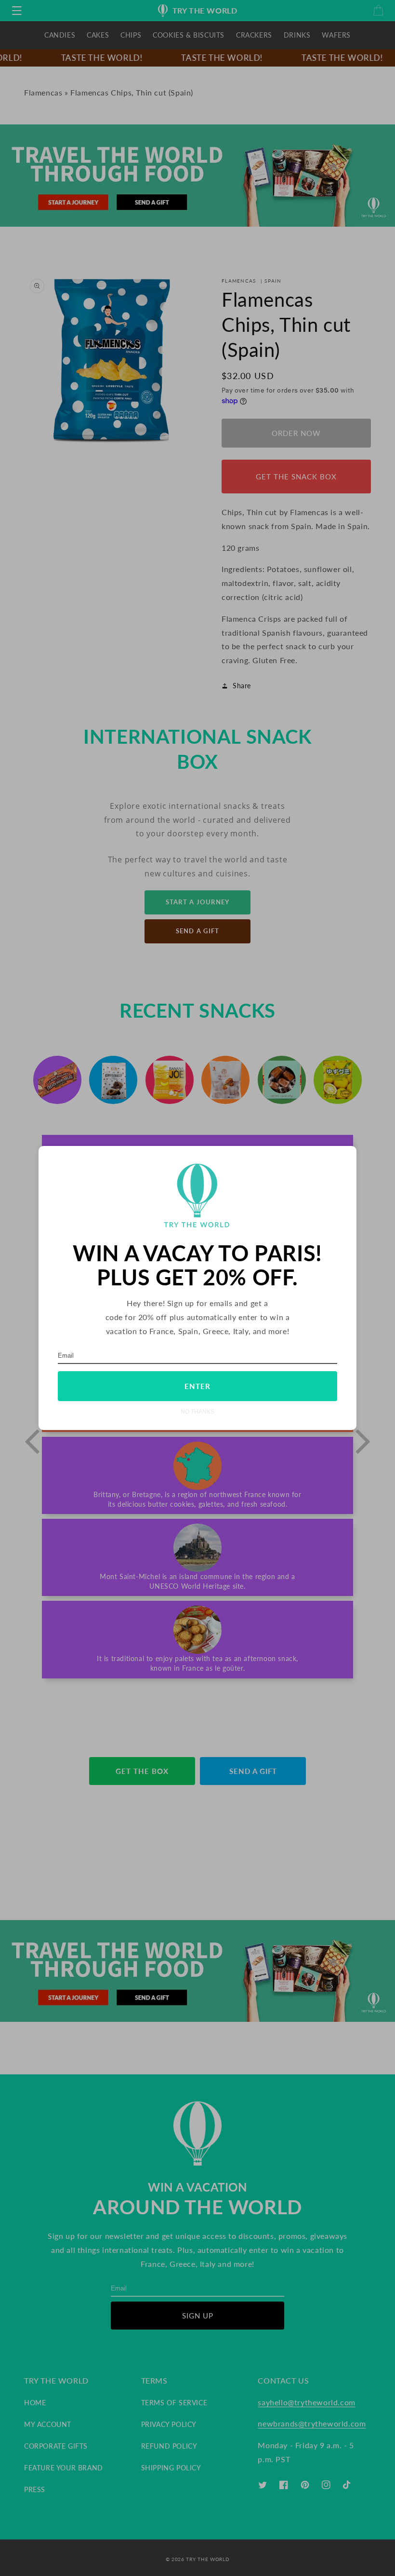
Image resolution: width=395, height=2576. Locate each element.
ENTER (197, 1386)
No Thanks (197, 1411)
